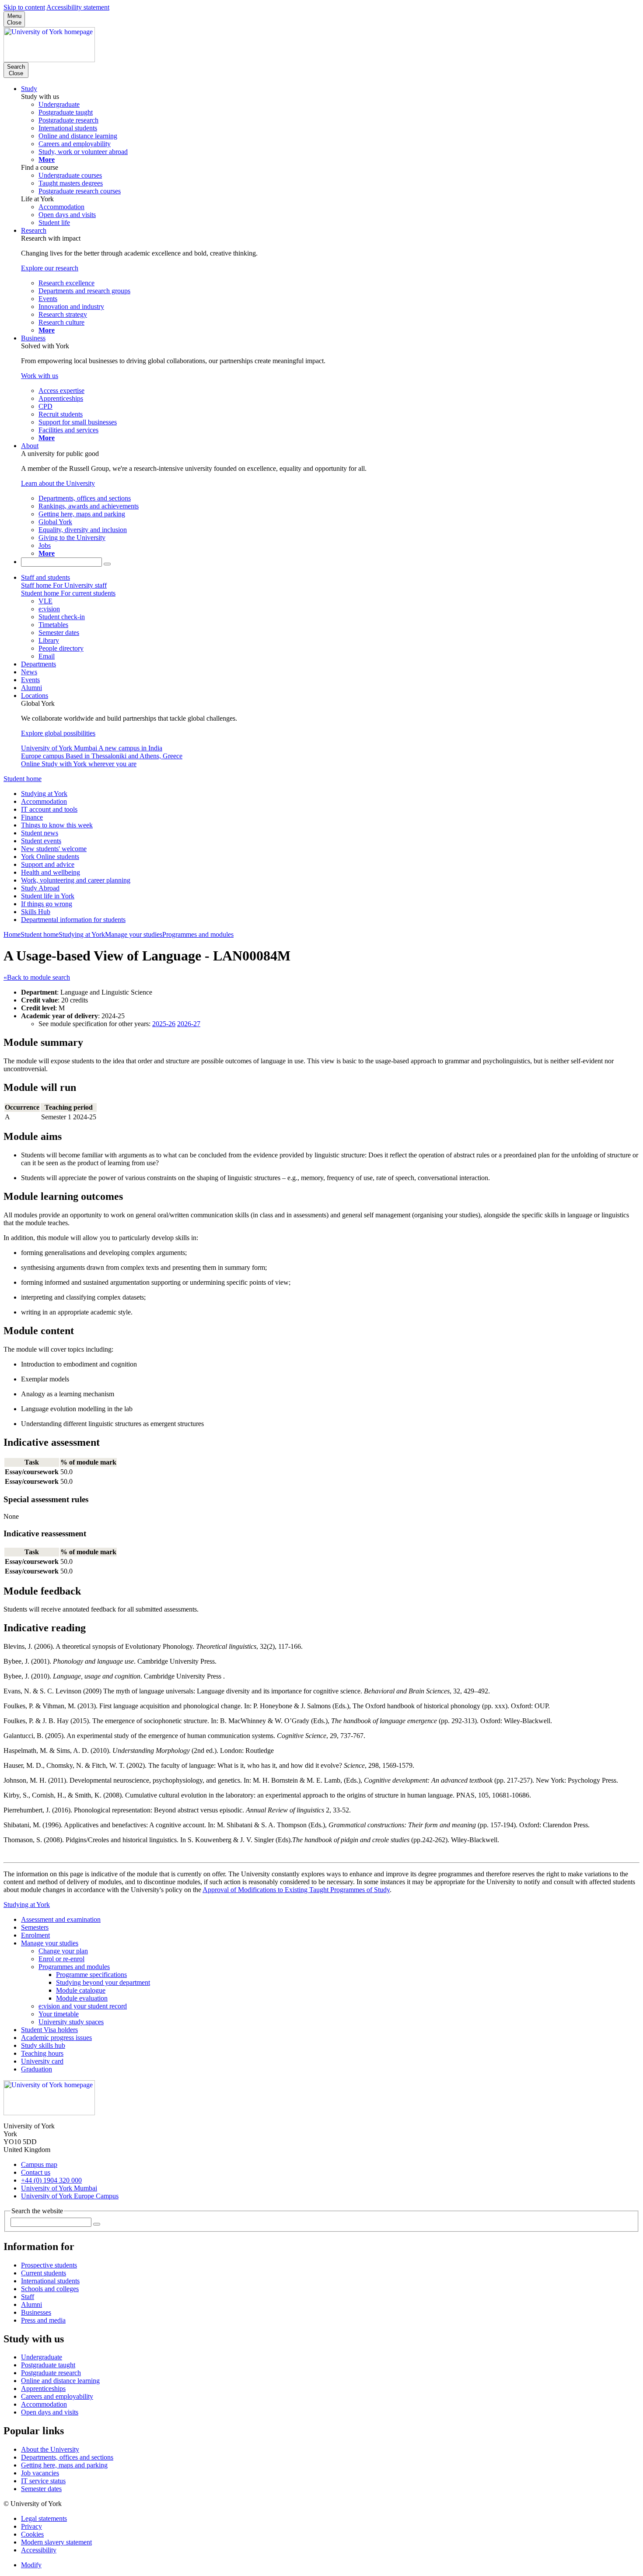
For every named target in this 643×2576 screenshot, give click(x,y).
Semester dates (41, 2489)
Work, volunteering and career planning (76, 880)
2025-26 (164, 1024)
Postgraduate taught (48, 2365)
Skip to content (24, 7)
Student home (23, 779)
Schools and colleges (50, 2289)
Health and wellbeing (51, 872)
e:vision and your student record (83, 2006)
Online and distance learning (60, 2381)
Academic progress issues (56, 2038)
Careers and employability (57, 2396)
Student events (41, 841)
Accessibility (39, 2550)
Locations (35, 696)
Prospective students (49, 2265)
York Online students (50, 857)
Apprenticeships (43, 2388)
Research (34, 230)
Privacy (31, 2526)
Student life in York (48, 896)
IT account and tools (49, 809)
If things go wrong (47, 904)
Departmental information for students (73, 920)
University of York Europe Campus (70, 2196)
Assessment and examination (61, 1919)
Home (12, 934)
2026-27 (189, 1024)
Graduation (37, 2069)
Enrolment (35, 1935)
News (29, 672)
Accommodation (44, 801)
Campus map (39, 2164)
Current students (44, 2273)
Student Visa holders (49, 2030)
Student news (40, 833)
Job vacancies (40, 2473)
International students (50, 2281)
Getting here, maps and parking (64, 2465)
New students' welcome (54, 849)
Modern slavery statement (56, 2542)
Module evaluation (82, 1998)
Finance (32, 817)
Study (29, 89)
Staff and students (45, 577)
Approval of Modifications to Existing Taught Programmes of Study (296, 1890)
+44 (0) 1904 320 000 (51, 2180)
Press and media (43, 2320)
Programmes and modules (198, 934)
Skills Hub (36, 912)
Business (33, 338)
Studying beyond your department (103, 1982)
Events (30, 680)
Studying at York (44, 794)
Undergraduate (42, 2357)
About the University (50, 2449)
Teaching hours (42, 2053)
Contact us (36, 2172)
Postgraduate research (51, 2373)
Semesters (35, 1927)
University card (42, 2061)
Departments (38, 664)
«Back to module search (37, 977)
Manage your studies (134, 934)
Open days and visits (50, 2412)
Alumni (31, 688)
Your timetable (59, 2014)
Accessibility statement (78, 7)
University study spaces (71, 2022)
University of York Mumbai (59, 2188)
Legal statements (44, 2518)
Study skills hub (43, 2045)
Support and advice (48, 864)
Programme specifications (91, 1975)
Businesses (36, 2312)
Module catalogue (81, 1990)
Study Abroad (40, 888)
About (30, 446)
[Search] (107, 564)
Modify (31, 2565)
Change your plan (63, 1951)
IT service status (43, 2481)
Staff (28, 2297)
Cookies (32, 2534)
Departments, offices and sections (67, 2457)
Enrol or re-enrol (61, 1959)
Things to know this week (57, 825)
